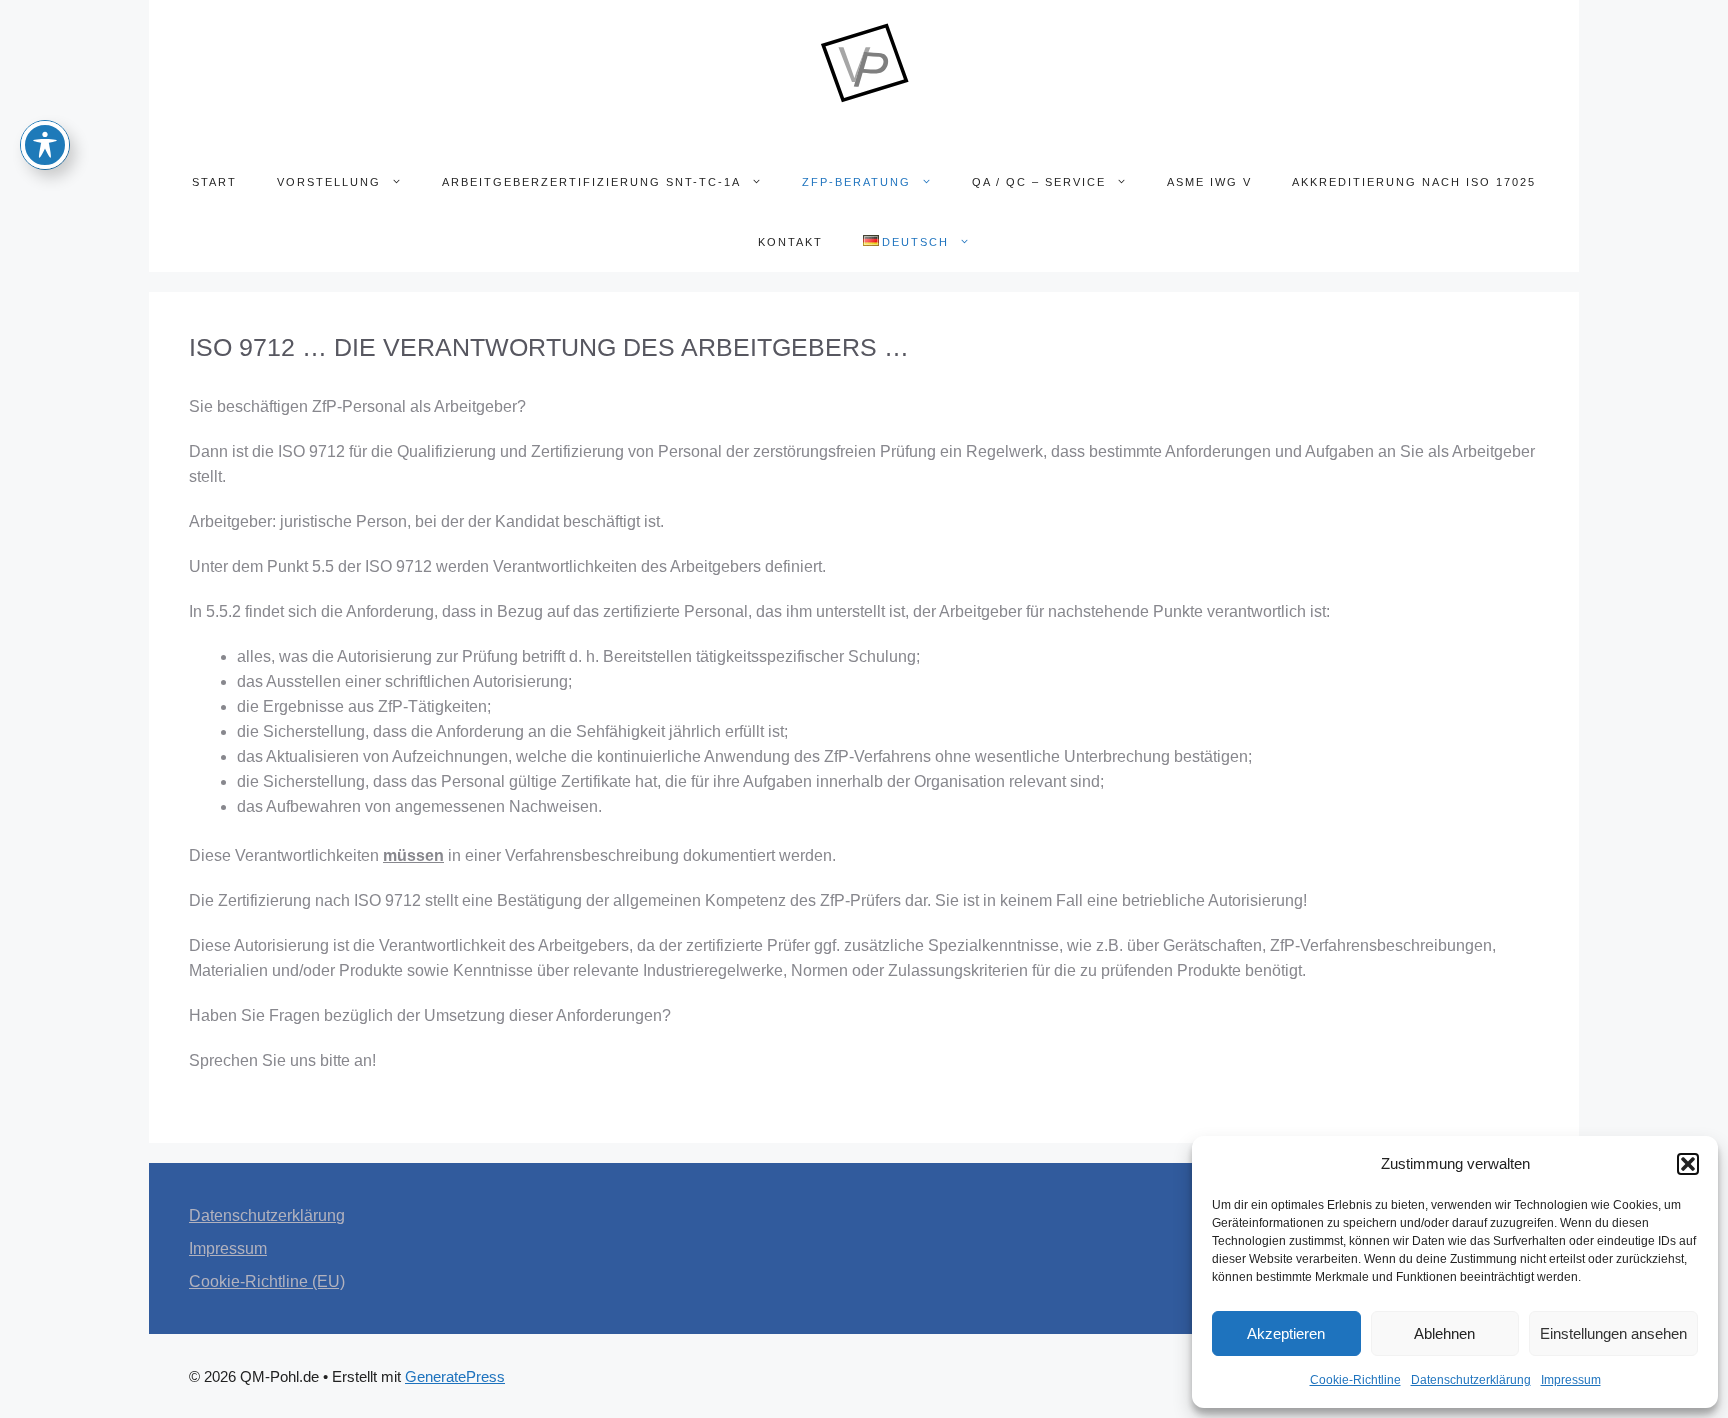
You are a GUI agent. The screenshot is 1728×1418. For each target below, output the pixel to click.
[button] (1688, 1164)
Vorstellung (329, 182)
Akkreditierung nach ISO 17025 (1414, 182)
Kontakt (790, 242)
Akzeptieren (1286, 1333)
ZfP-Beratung (856, 182)
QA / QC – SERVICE (1039, 182)
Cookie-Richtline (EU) (267, 1281)
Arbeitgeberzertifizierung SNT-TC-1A (591, 182)
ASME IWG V (1209, 182)
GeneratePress (455, 1376)
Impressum (1571, 1380)
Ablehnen (1444, 1333)
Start (214, 182)
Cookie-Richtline (1355, 1380)
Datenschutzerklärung (1471, 1380)
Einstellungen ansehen (1613, 1333)
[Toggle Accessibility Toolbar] (45, 145)
